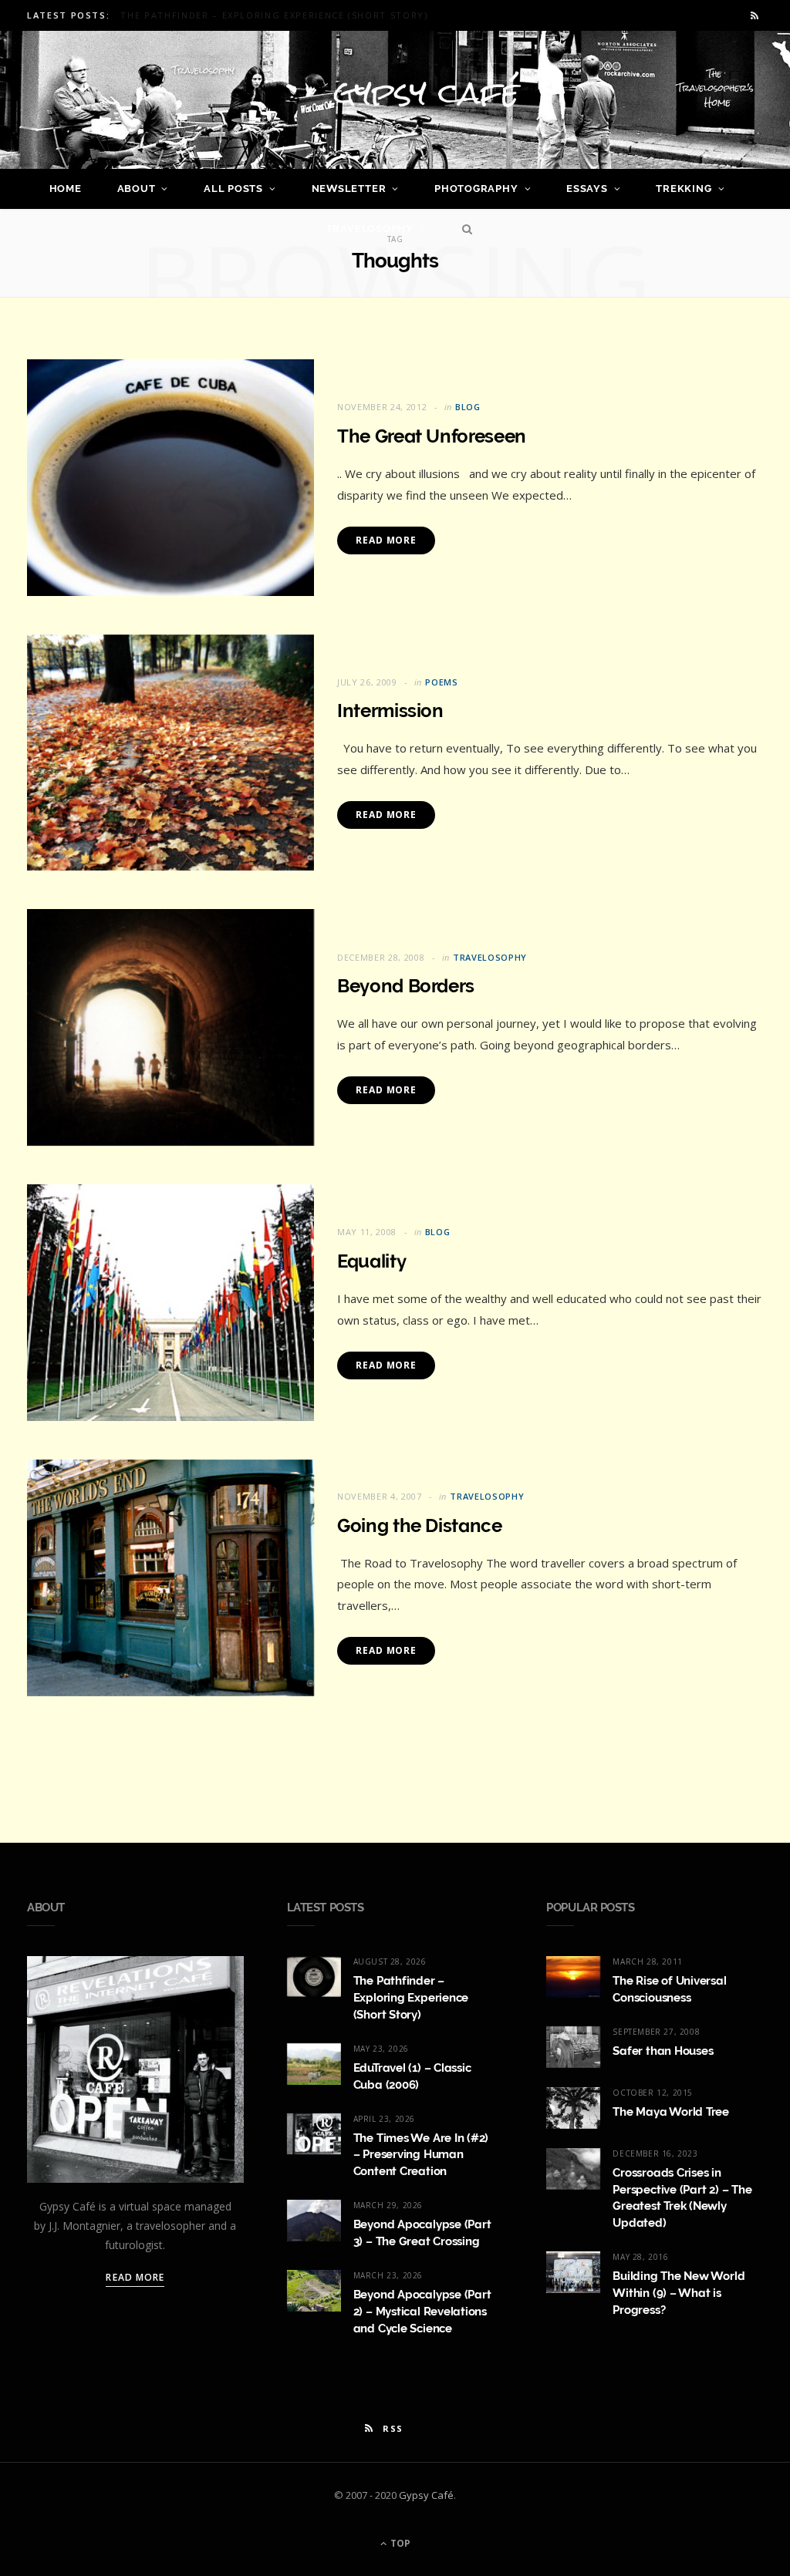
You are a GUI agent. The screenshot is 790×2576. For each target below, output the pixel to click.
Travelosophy (370, 229)
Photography (476, 189)
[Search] (463, 229)
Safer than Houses (663, 2051)
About (137, 189)
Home (66, 189)
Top (399, 2543)
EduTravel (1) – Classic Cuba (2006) (218, 15)
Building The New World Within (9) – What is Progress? (679, 2293)
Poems (441, 682)
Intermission (390, 711)
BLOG (468, 407)
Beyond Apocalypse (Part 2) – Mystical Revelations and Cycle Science (422, 2312)
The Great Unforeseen (432, 436)
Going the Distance (420, 1525)
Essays (587, 189)
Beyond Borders (406, 986)
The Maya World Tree (671, 2112)
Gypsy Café (426, 2495)
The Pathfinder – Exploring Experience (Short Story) (411, 1998)
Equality (371, 1261)
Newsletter (349, 189)
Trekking (684, 189)
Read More (386, 540)
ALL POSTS (233, 189)
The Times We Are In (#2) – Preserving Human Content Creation (421, 2155)
